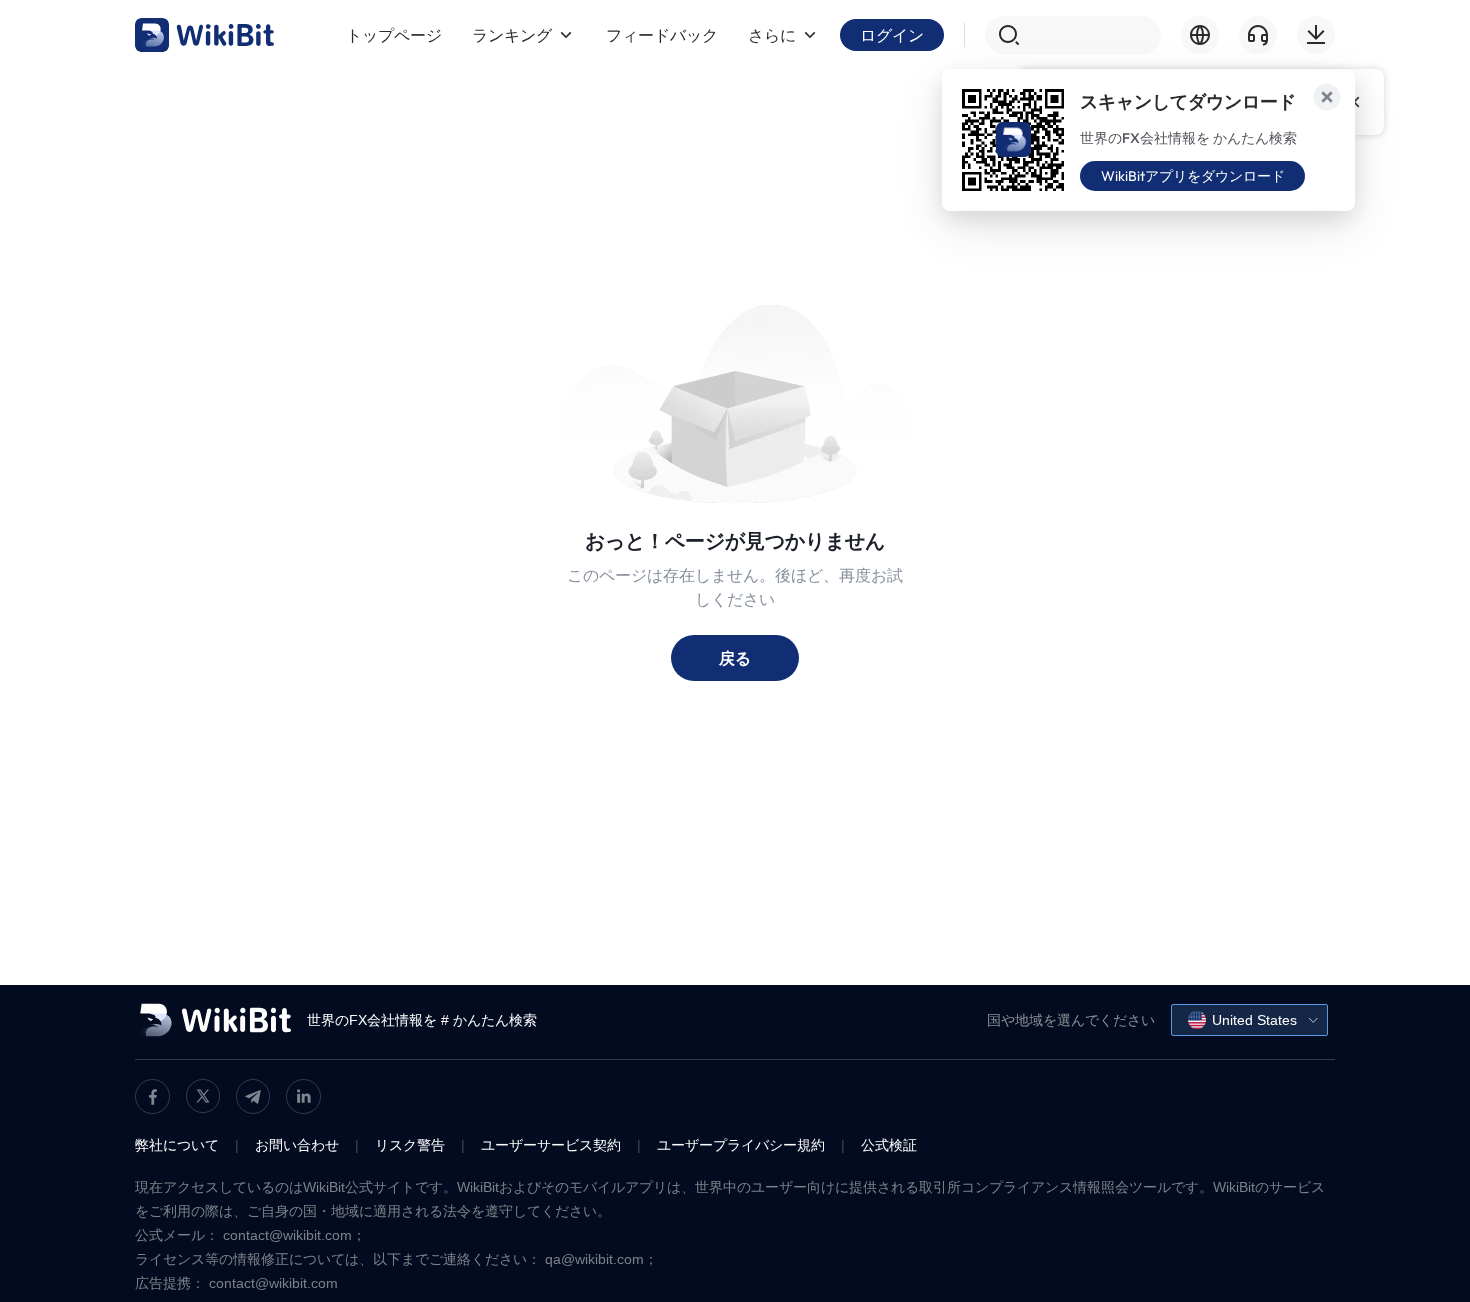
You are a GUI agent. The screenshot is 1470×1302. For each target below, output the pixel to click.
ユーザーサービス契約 (551, 1145)
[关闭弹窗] (1327, 97)
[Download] (1316, 35)
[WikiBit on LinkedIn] (303, 1096)
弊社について (177, 1145)
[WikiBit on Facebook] (152, 1096)
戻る (735, 658)
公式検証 (889, 1145)
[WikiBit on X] (203, 1096)
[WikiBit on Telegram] (253, 1096)
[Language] (1200, 35)
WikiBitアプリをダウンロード (1193, 176)
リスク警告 (410, 1145)
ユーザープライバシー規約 (741, 1145)
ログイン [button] (892, 35)
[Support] (1258, 35)
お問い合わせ (297, 1145)
